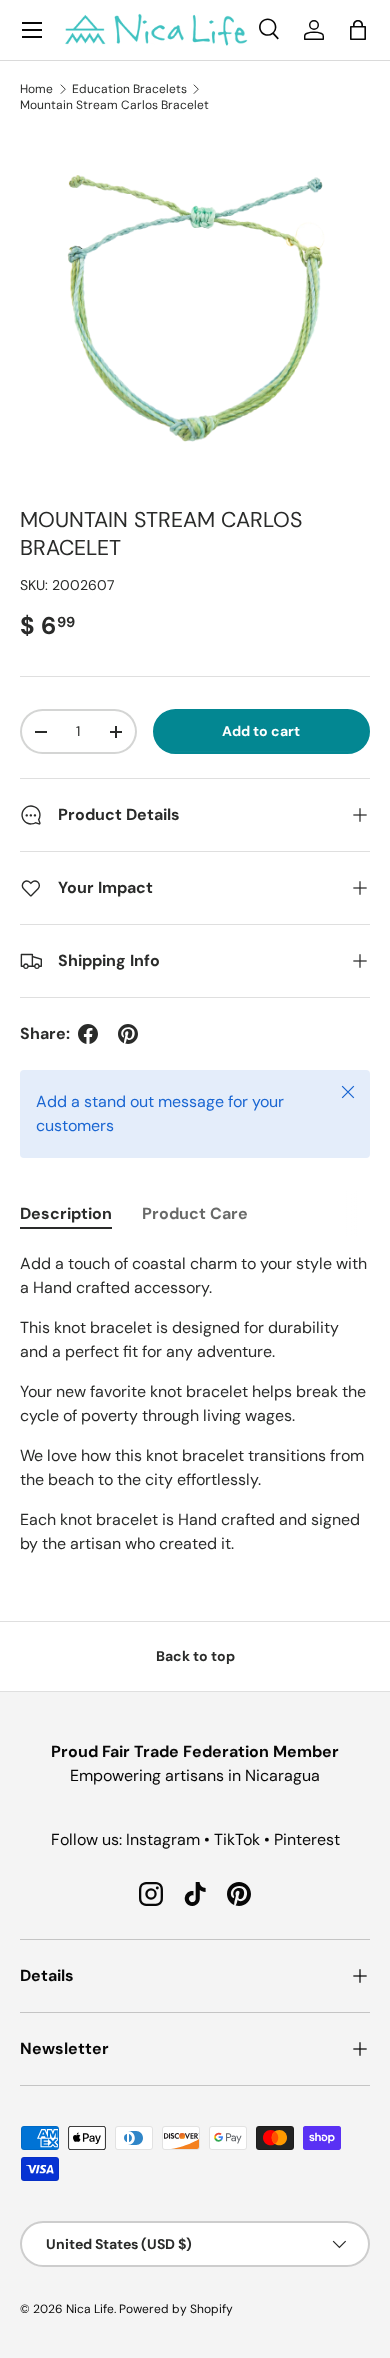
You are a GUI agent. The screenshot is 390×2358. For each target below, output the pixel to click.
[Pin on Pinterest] (128, 1034)
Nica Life (90, 2309)
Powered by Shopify (176, 2309)
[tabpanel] (195, 1404)
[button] (358, 30)
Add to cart (261, 731)
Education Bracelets (129, 89)
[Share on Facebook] (88, 1034)
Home (36, 89)
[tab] (66, 1213)
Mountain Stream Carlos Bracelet (114, 105)
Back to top (195, 1656)
